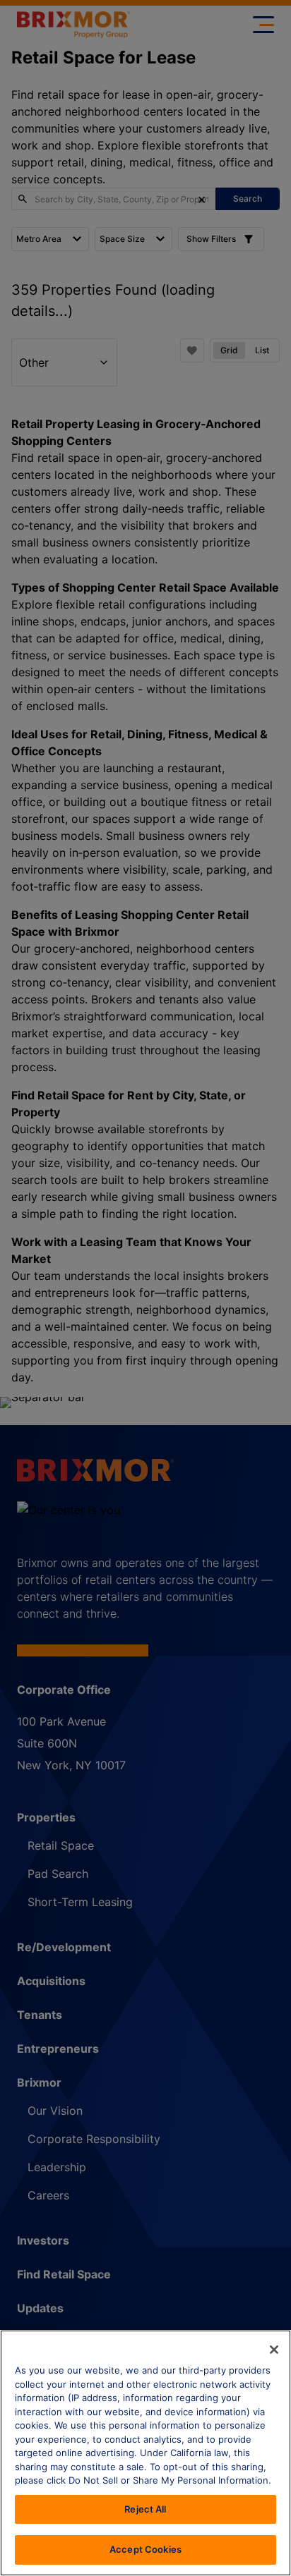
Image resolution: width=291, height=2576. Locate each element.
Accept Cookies (145, 2549)
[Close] (274, 2350)
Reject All (145, 2509)
